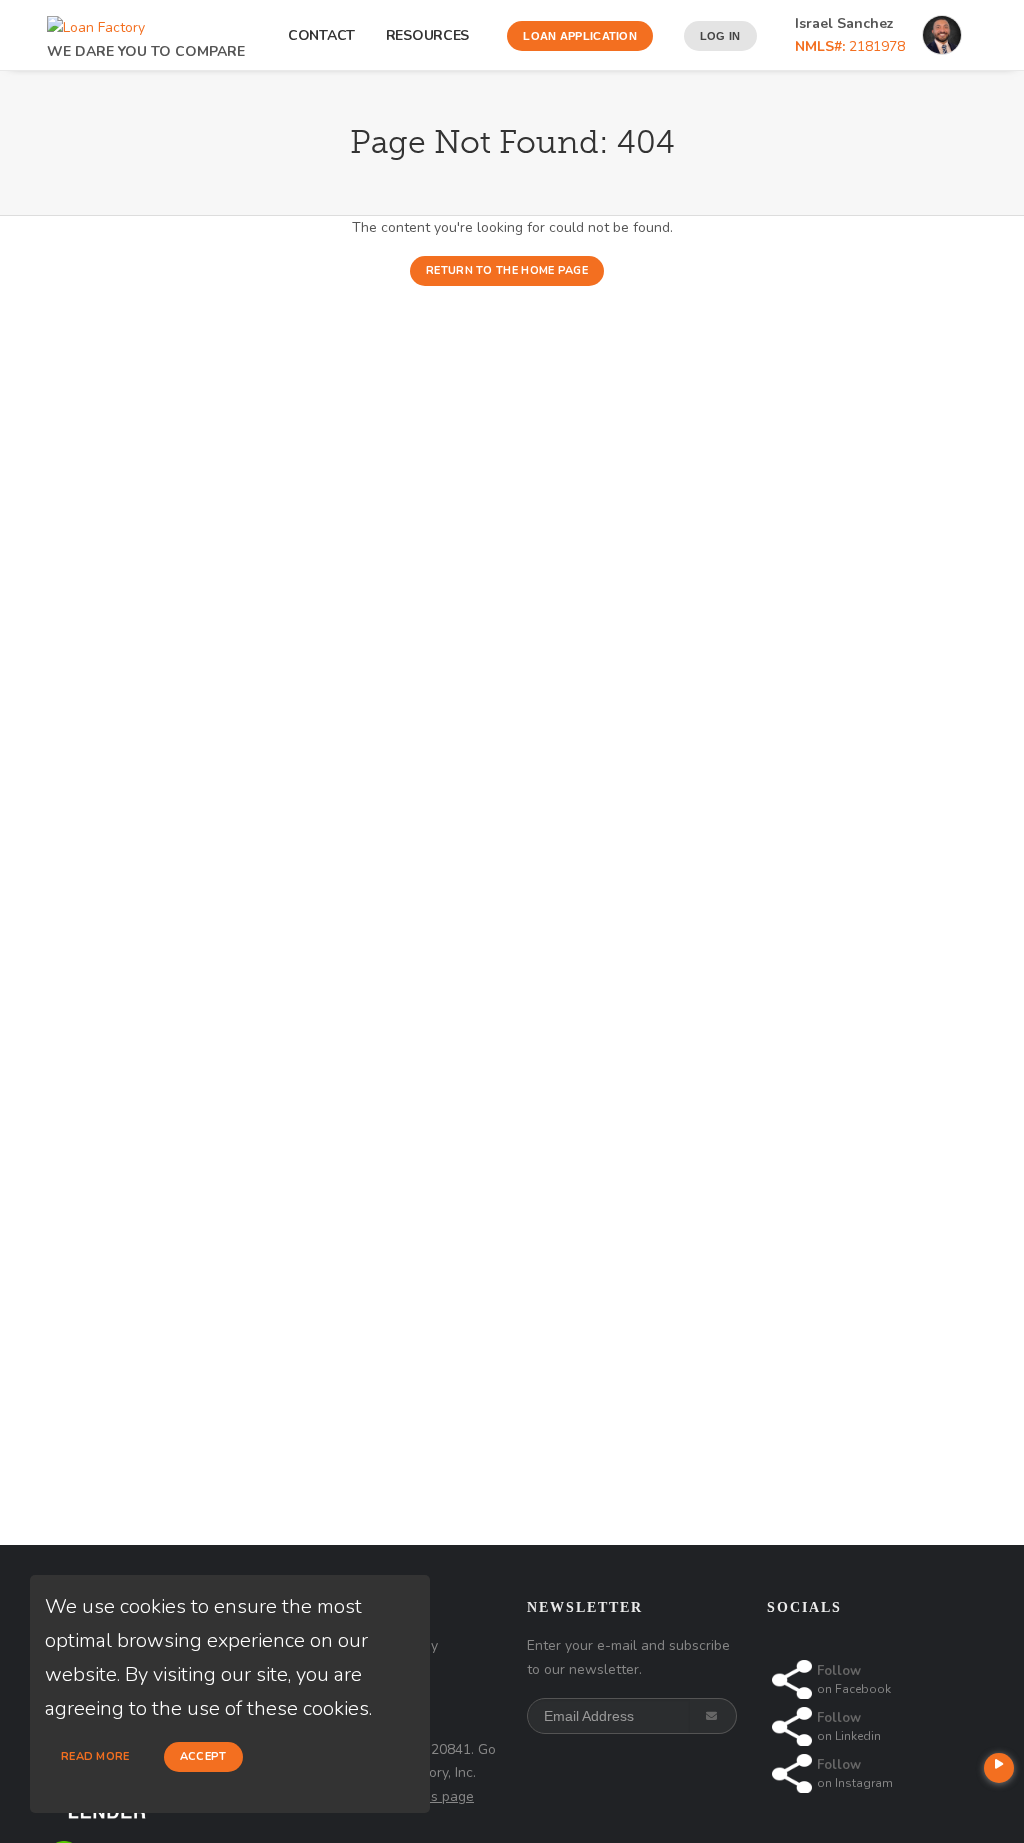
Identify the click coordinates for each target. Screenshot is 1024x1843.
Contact (321, 35)
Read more (95, 1756)
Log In (720, 36)
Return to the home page (507, 270)
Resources (431, 35)
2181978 (850, 46)
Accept (203, 1756)
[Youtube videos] (999, 1768)
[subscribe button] (713, 1716)
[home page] (96, 22)
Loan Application (580, 36)
